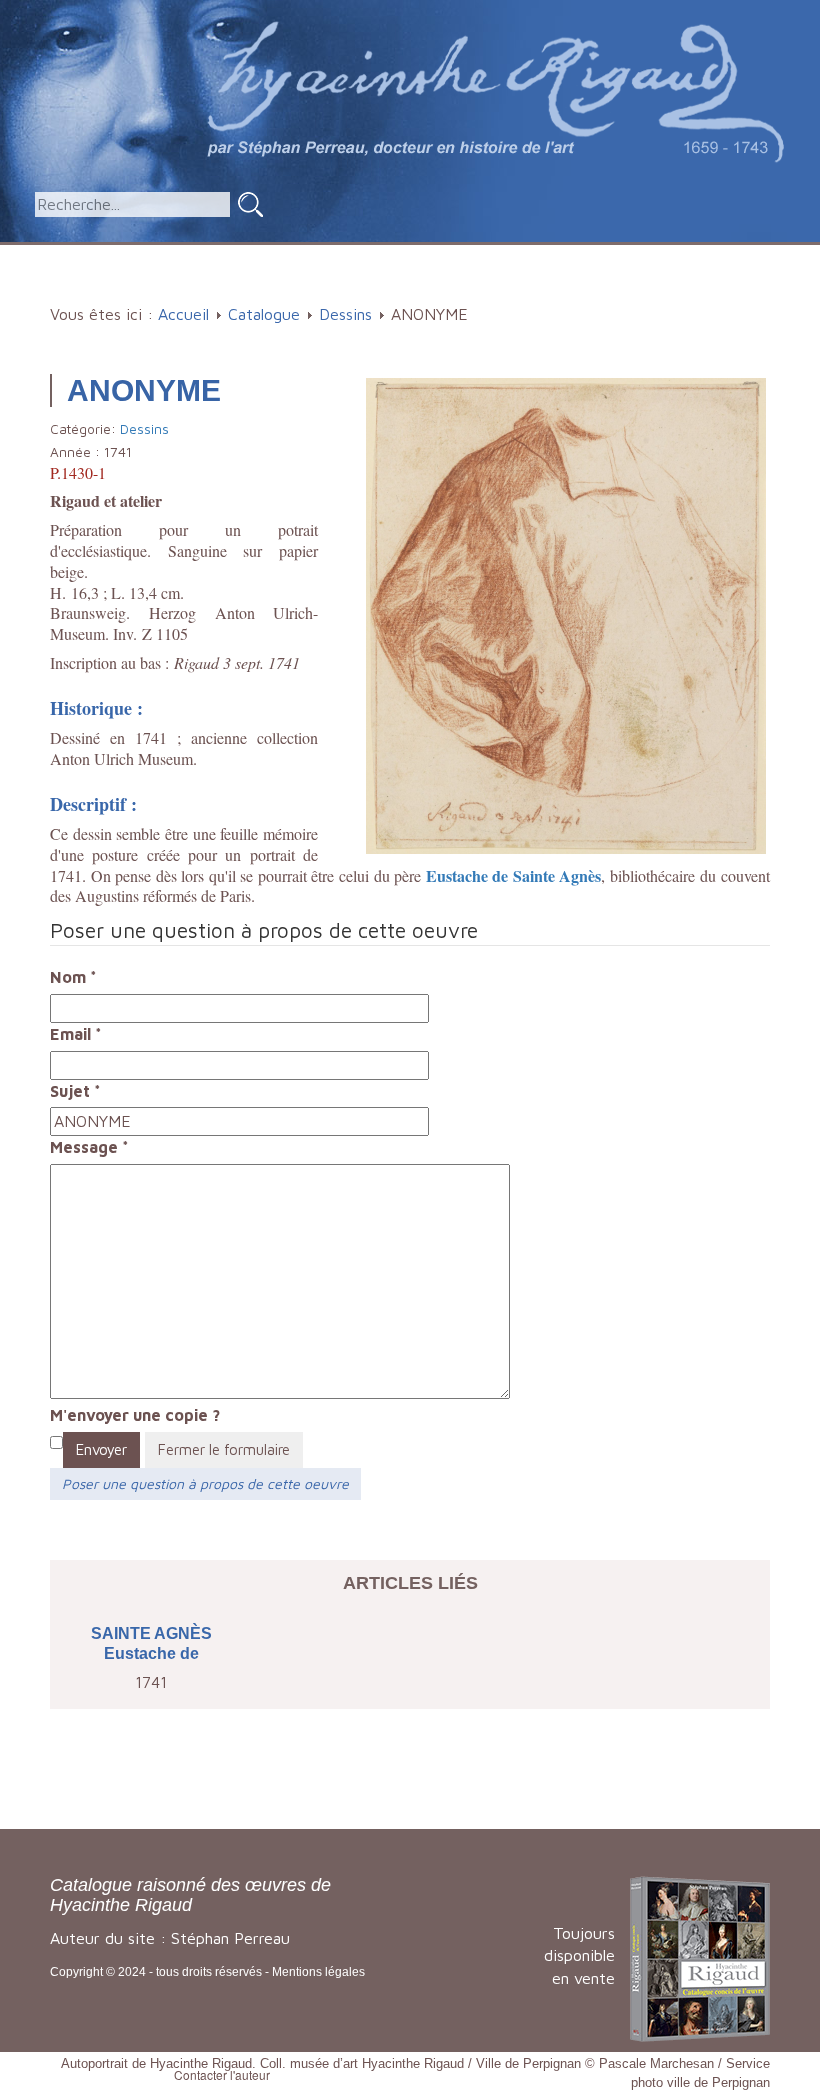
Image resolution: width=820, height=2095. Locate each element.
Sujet (75, 1091)
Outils (594, 254)
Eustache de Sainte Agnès (514, 875)
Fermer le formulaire (224, 1449)
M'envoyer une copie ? (135, 1415)
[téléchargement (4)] (566, 614)
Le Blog (416, 287)
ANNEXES (697, 254)
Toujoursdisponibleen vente (579, 1956)
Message (89, 1147)
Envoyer (101, 1449)
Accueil (99, 254)
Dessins (345, 314)
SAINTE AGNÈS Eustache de (151, 1644)
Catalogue (193, 254)
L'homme (310, 254)
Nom (73, 977)
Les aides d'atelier (459, 254)
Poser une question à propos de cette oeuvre (205, 1483)
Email (76, 1034)
